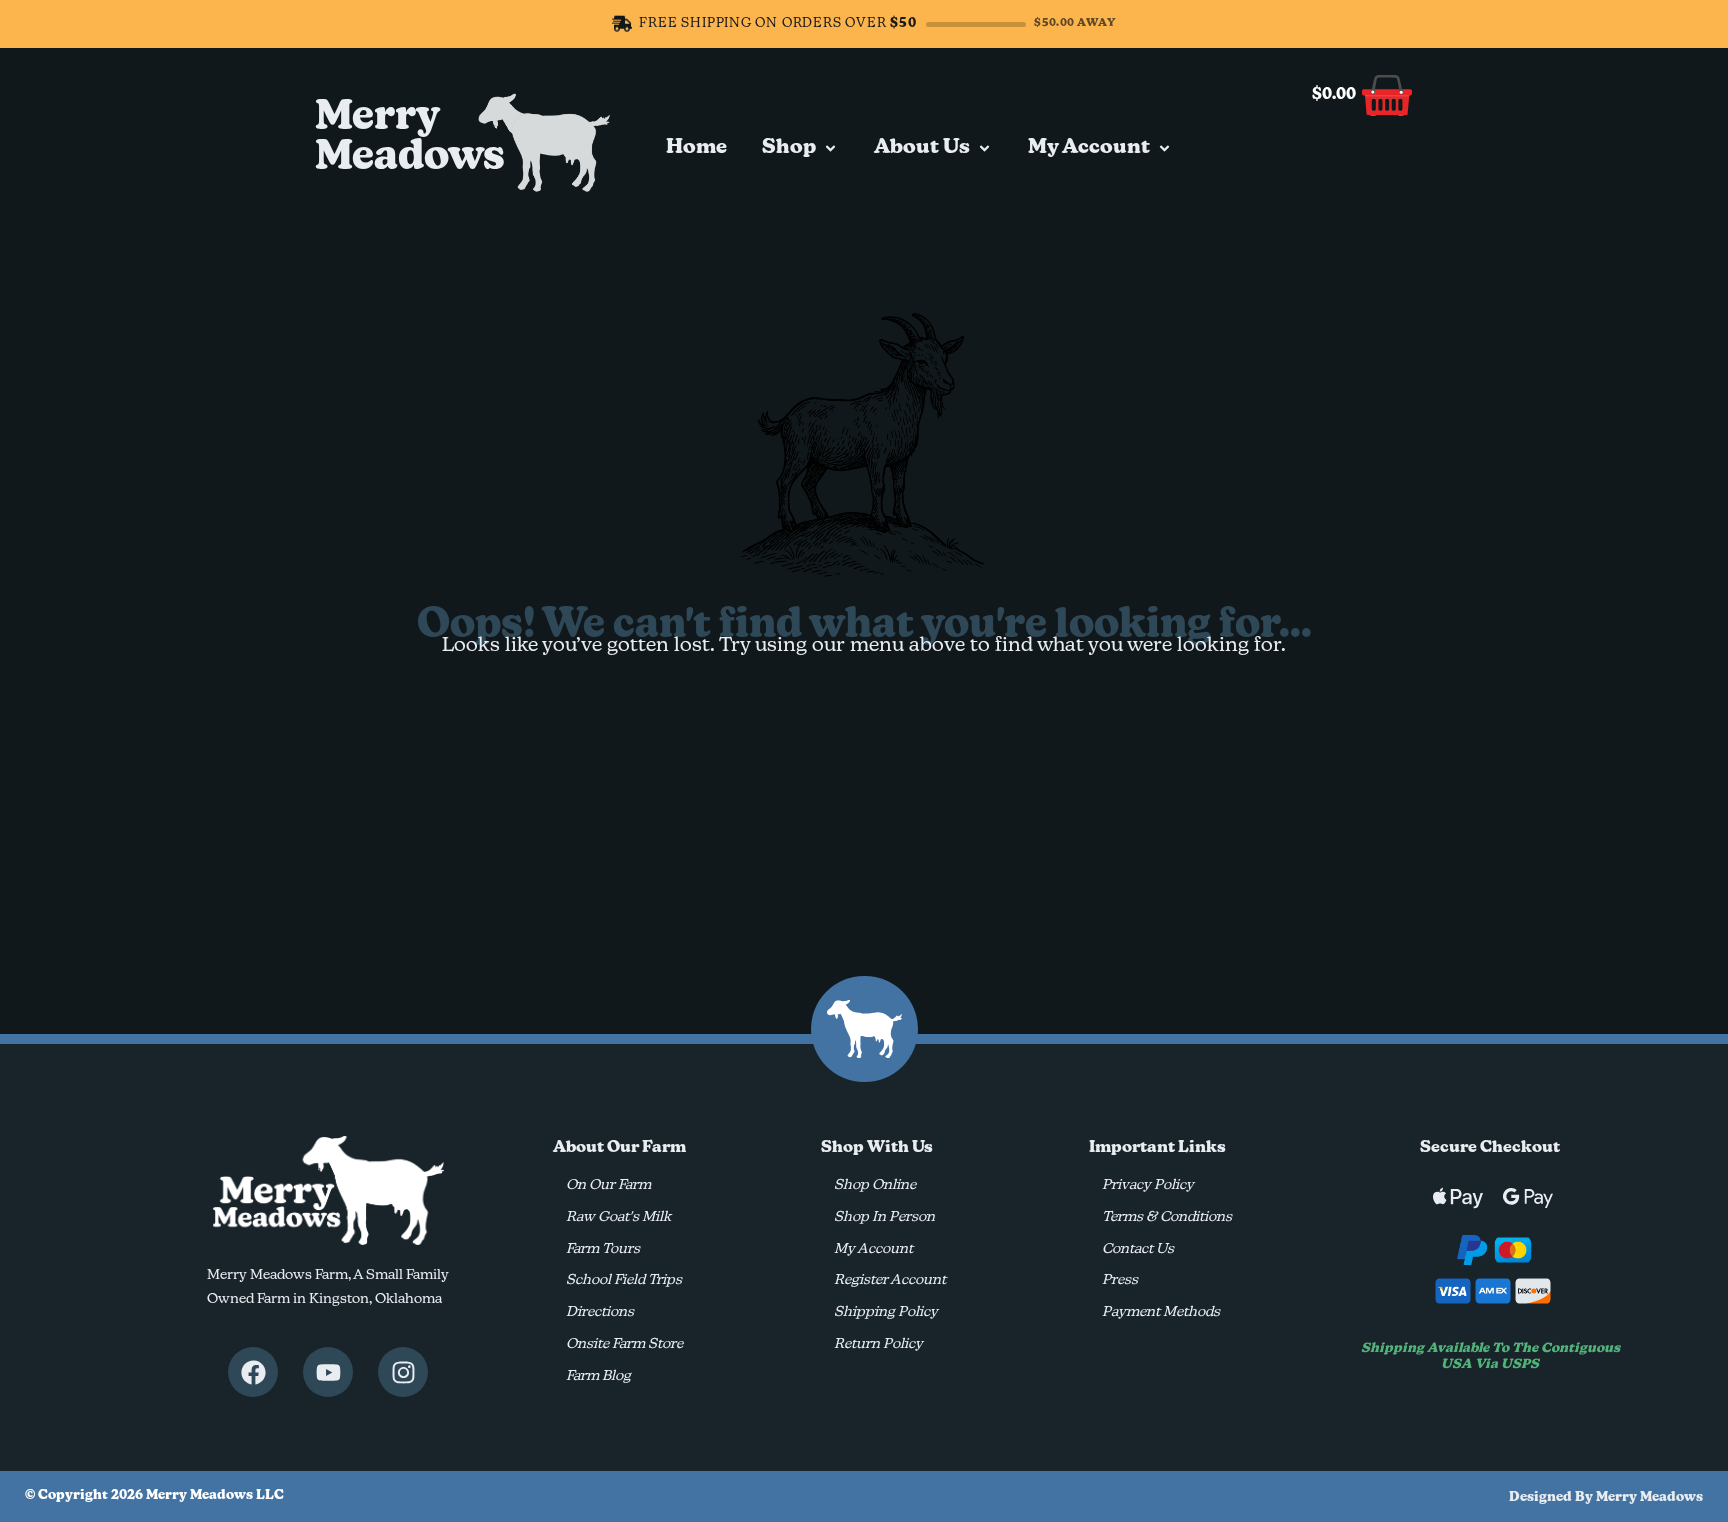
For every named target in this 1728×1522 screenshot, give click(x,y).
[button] (800, 148)
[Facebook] (253, 1372)
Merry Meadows (410, 138)
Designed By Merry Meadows (1606, 1497)
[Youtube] (328, 1372)
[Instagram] (403, 1372)
